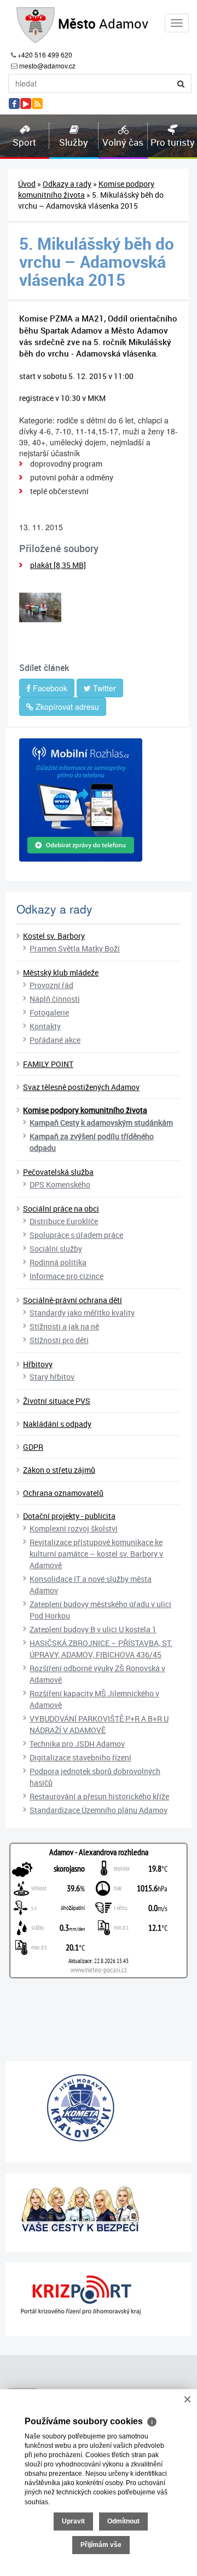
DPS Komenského (60, 1184)
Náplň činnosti (55, 999)
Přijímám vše (101, 2545)
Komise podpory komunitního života (85, 1110)
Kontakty (45, 1026)
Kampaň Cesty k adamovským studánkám (101, 1123)
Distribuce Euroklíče (64, 1221)
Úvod (27, 184)
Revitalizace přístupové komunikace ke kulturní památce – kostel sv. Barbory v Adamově (96, 1554)
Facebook (49, 688)
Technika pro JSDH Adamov (77, 1744)
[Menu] (177, 23)
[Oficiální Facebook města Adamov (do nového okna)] (14, 104)
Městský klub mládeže (61, 973)
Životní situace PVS (57, 1401)
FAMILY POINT (48, 1064)
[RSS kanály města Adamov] (37, 104)
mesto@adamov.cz (47, 65)
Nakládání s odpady (57, 1424)
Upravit (73, 2521)
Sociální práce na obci (61, 1209)
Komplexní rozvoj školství (74, 1528)
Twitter (103, 688)
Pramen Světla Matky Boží (75, 948)
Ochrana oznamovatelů (63, 1493)
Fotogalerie (49, 1012)
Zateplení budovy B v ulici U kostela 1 (93, 1629)
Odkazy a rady (67, 184)
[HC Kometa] (99, 2108)
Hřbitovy (38, 1364)
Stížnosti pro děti (59, 1340)
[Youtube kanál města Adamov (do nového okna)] (26, 104)
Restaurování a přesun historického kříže (99, 1796)
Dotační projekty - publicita (69, 1516)
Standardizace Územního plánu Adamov (99, 1810)
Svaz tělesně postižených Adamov (81, 1087)
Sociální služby (56, 1249)
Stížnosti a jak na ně (64, 1326)
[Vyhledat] (181, 83)
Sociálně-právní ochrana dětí (73, 1300)
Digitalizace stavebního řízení (80, 1757)
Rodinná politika (58, 1262)
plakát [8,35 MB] (58, 565)
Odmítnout (123, 2521)
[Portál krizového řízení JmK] (99, 2295)
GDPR (33, 1447)
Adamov (103, 24)
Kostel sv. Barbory (54, 936)
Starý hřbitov (52, 1377)
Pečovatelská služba (58, 1172)
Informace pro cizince (66, 1276)
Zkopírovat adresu (66, 707)
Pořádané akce (55, 1040)
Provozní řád (51, 985)
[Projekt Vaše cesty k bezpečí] (99, 2208)
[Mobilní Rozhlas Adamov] (99, 800)
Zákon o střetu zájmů (59, 1470)
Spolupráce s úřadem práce (76, 1235)
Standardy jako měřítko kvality (82, 1313)
